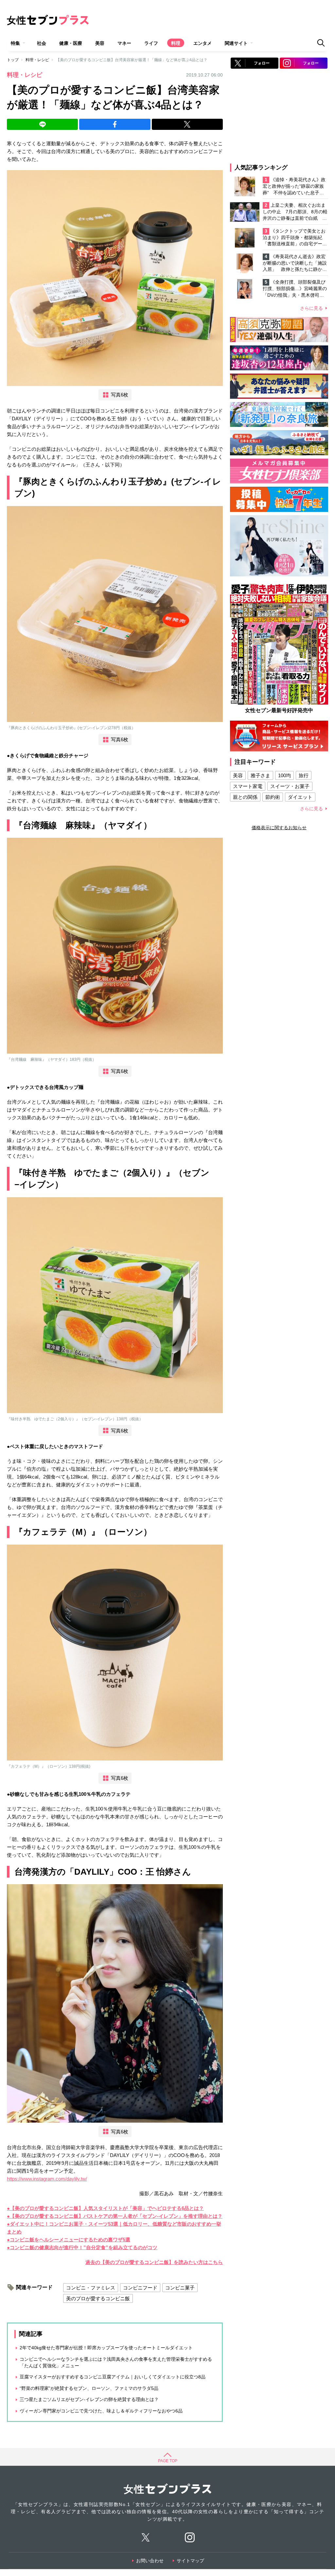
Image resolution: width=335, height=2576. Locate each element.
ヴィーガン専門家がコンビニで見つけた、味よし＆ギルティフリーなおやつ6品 (101, 2411)
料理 (176, 43)
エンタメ (203, 43)
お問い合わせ (150, 2561)
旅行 (304, 775)
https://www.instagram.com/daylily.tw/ (47, 2179)
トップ (13, 60)
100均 (284, 775)
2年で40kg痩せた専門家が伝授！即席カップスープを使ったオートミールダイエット (106, 2348)
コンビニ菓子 (180, 2288)
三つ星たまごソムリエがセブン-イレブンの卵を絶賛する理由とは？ (89, 2399)
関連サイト (236, 43)
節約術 (273, 797)
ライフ (151, 43)
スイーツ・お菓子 (290, 786)
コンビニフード (140, 2288)
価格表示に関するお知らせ (279, 828)
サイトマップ (190, 2561)
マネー (124, 43)
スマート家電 (248, 786)
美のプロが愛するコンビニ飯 (98, 2298)
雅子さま (260, 775)
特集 (15, 43)
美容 (100, 43)
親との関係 (245, 797)
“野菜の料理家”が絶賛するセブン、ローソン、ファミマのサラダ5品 (89, 2388)
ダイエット (300, 797)
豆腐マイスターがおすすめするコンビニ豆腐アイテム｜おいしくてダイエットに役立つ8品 (113, 2377)
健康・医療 (71, 43)
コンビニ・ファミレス (91, 2288)
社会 (42, 43)
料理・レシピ (37, 60)
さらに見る (311, 308)
